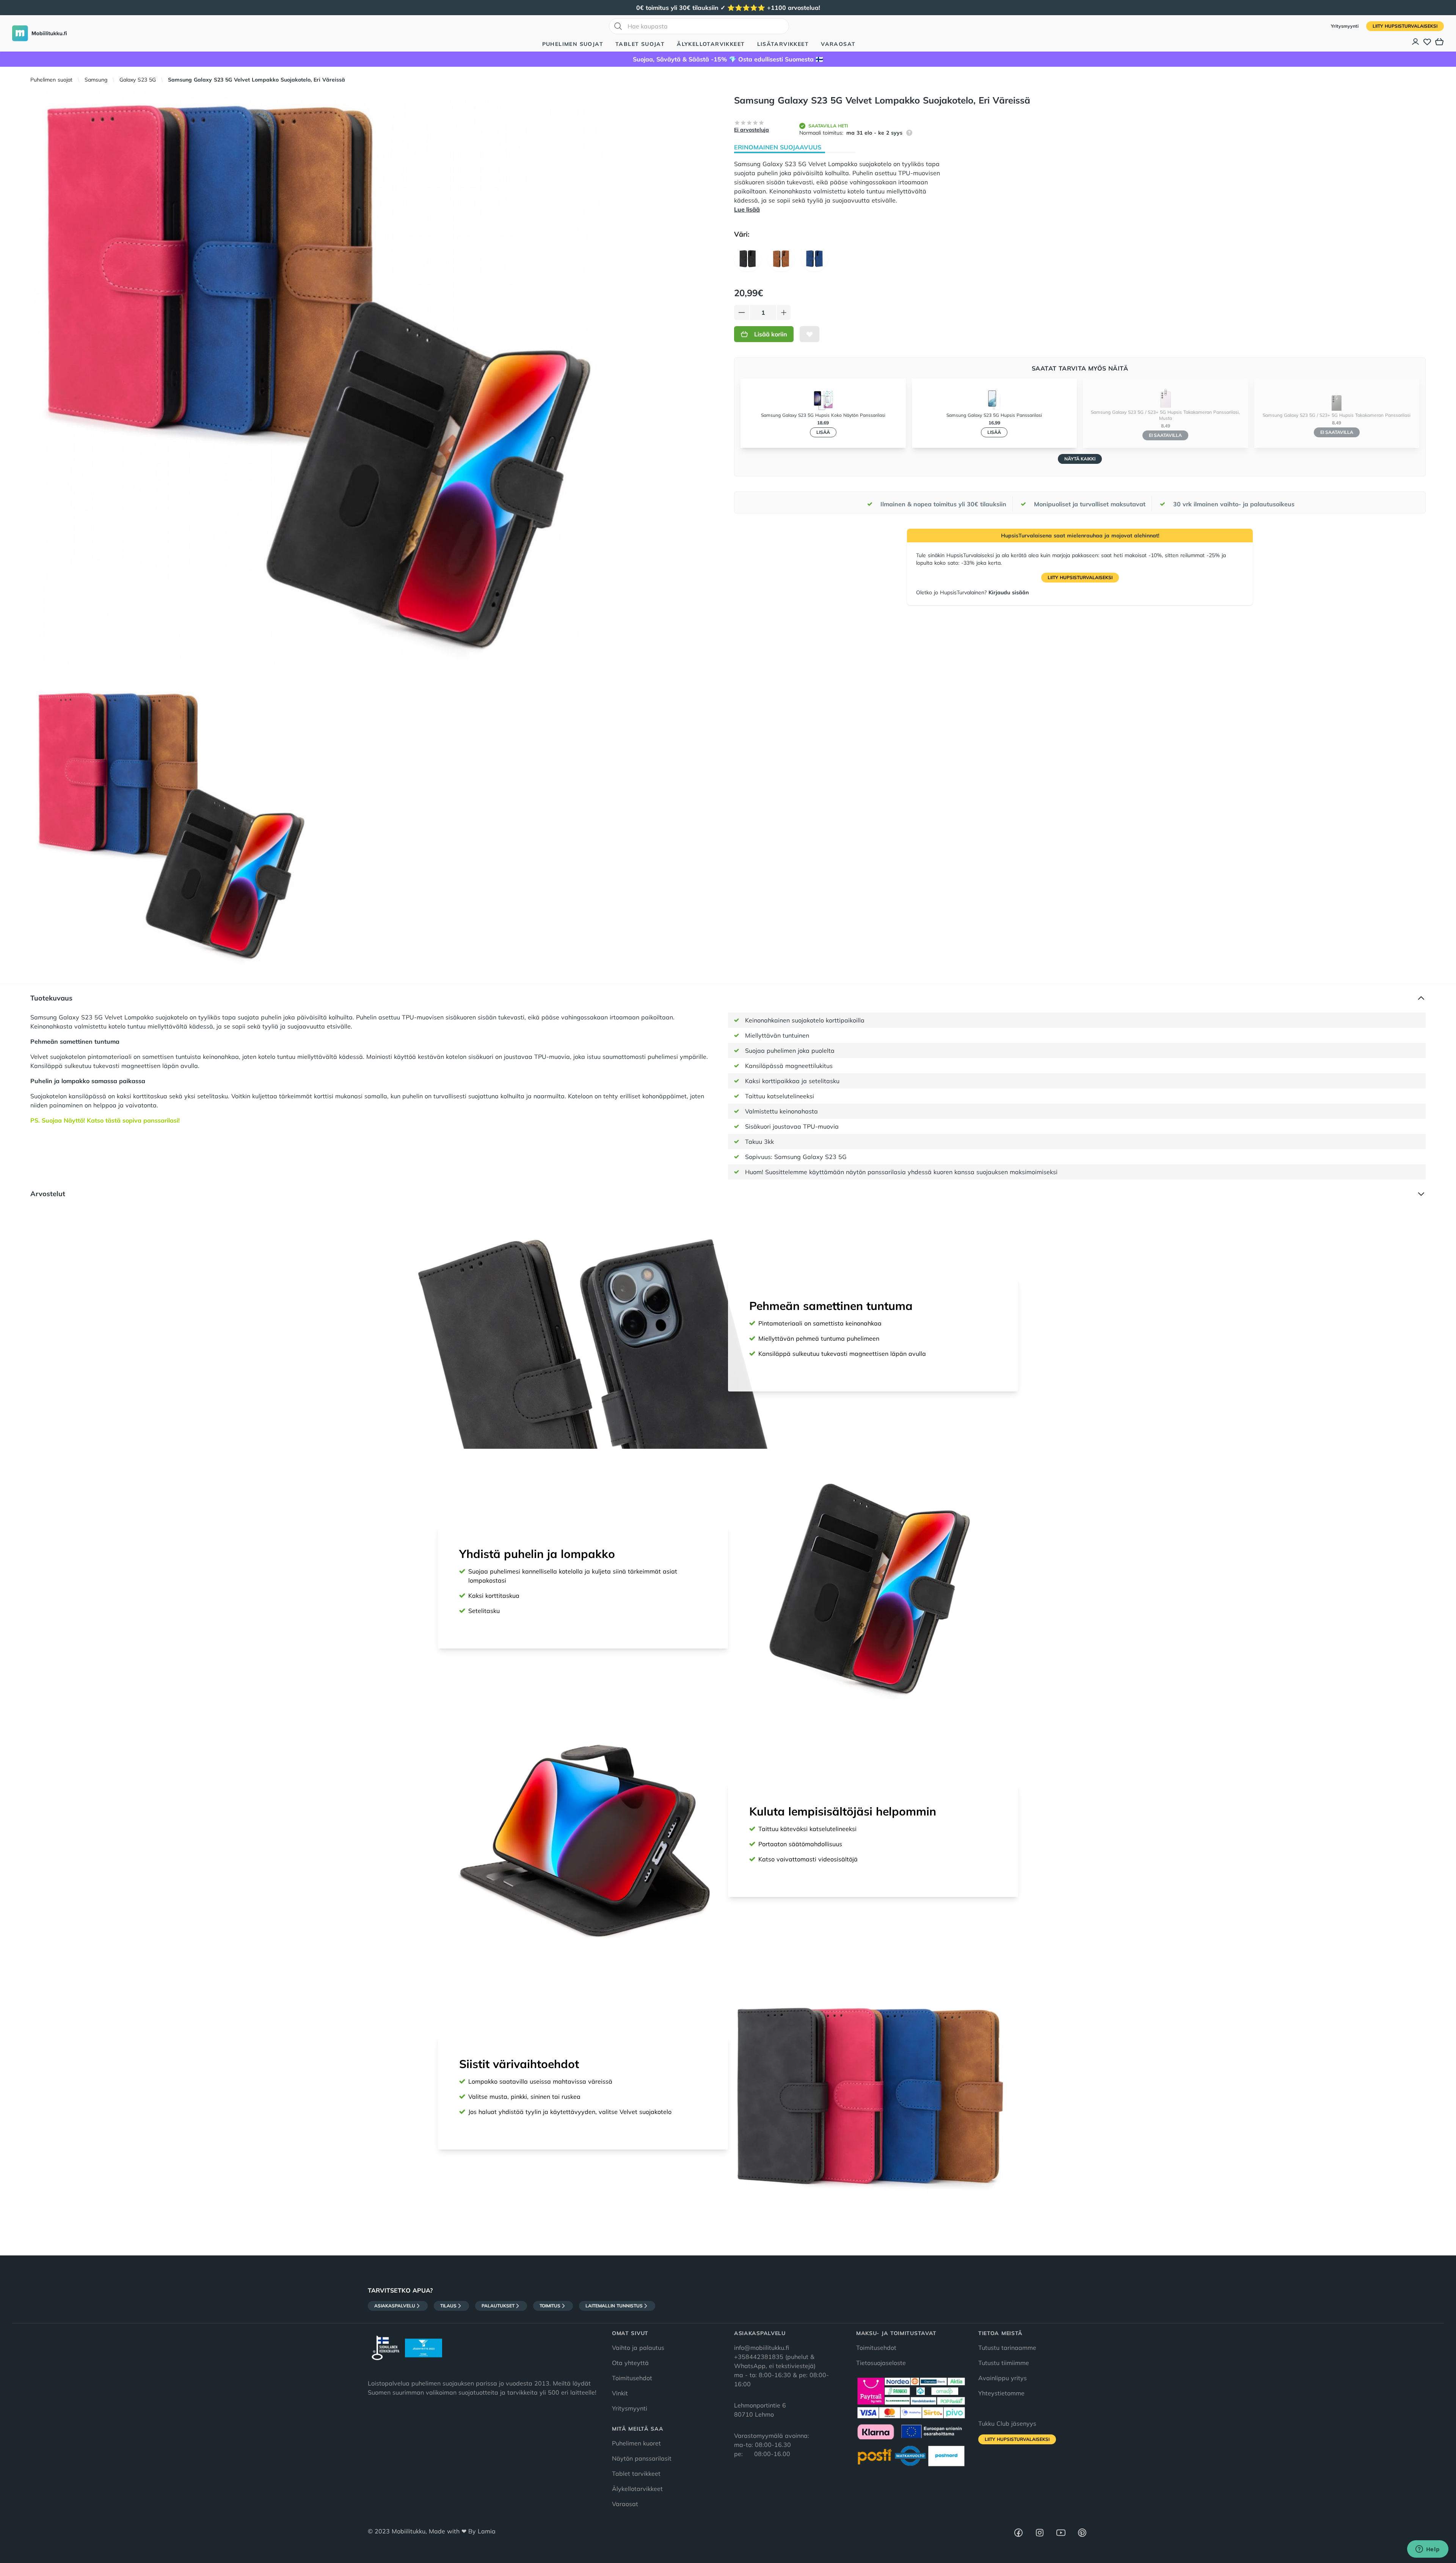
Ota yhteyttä (630, 2363)
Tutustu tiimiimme (1004, 2363)
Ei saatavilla (1165, 435)
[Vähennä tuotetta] (742, 313)
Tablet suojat (640, 44)
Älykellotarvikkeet (711, 44)
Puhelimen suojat (573, 44)
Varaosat (838, 44)
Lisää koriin (771, 334)
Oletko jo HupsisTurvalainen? (972, 592)
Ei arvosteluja (752, 130)
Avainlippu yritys (1003, 2378)
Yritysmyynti (1345, 26)
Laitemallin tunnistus (614, 2306)
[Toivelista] (1427, 42)
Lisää (823, 432)
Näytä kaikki (1080, 459)
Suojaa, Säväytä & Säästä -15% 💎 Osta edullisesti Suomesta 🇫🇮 (728, 59)
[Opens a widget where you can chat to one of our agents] (1428, 2550)
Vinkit (620, 2393)
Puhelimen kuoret (636, 2443)
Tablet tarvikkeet (636, 2473)
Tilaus (448, 2306)
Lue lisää (747, 209)
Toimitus (550, 2306)
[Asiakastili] (1416, 42)
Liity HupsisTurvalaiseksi (1405, 26)
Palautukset (498, 2306)
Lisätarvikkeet (783, 44)
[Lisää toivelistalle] (810, 334)
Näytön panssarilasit (642, 2458)
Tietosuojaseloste (881, 2363)
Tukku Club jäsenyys (1007, 2423)
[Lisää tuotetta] (784, 313)
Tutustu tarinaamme (1007, 2348)
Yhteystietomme (1001, 2393)
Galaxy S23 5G (138, 80)
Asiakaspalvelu (395, 2306)
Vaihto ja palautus (638, 2348)
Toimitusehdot (632, 2378)
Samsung (96, 80)
